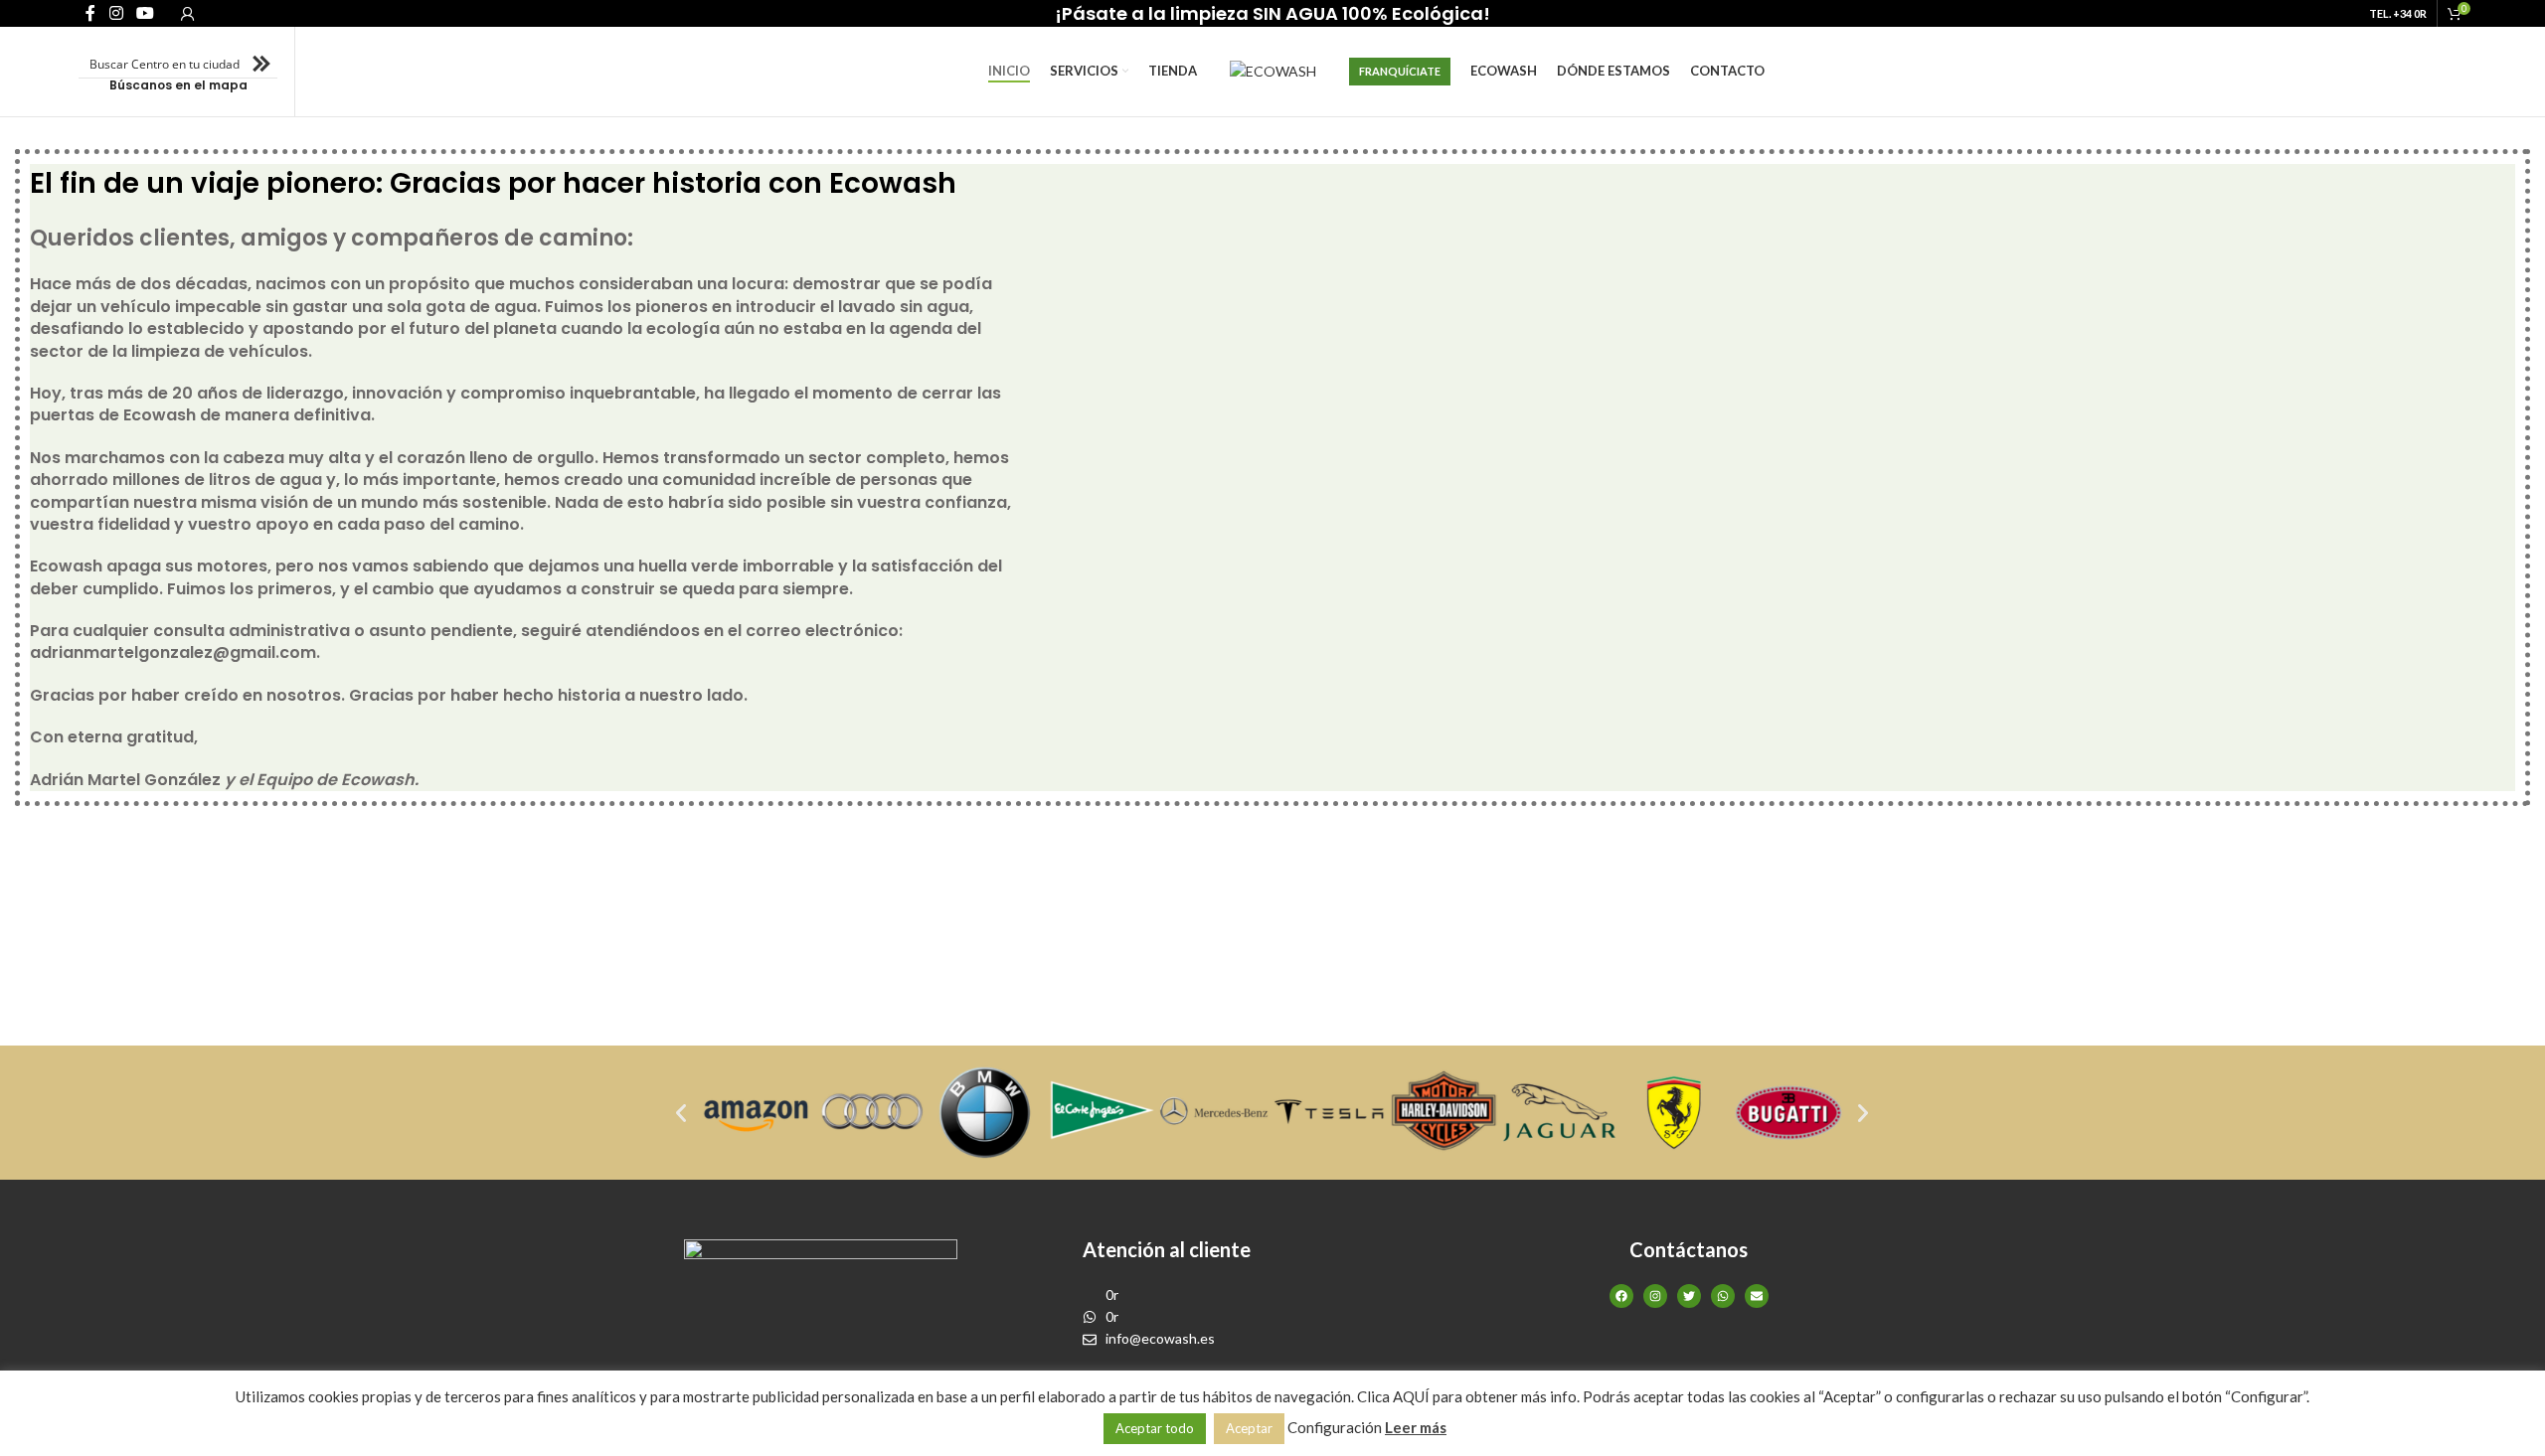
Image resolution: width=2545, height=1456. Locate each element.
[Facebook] (1621, 1296)
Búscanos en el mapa (178, 85)
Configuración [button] (1335, 1427)
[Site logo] (1273, 70)
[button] (681, 1113)
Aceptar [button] (1249, 1428)
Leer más (1416, 1427)
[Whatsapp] (1723, 1296)
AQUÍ (1411, 1396)
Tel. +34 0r (2398, 13)
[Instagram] (1655, 1296)
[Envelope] (1757, 1296)
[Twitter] (1689, 1296)
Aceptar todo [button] (1155, 1428)
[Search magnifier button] (263, 64)
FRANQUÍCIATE (1400, 71)
